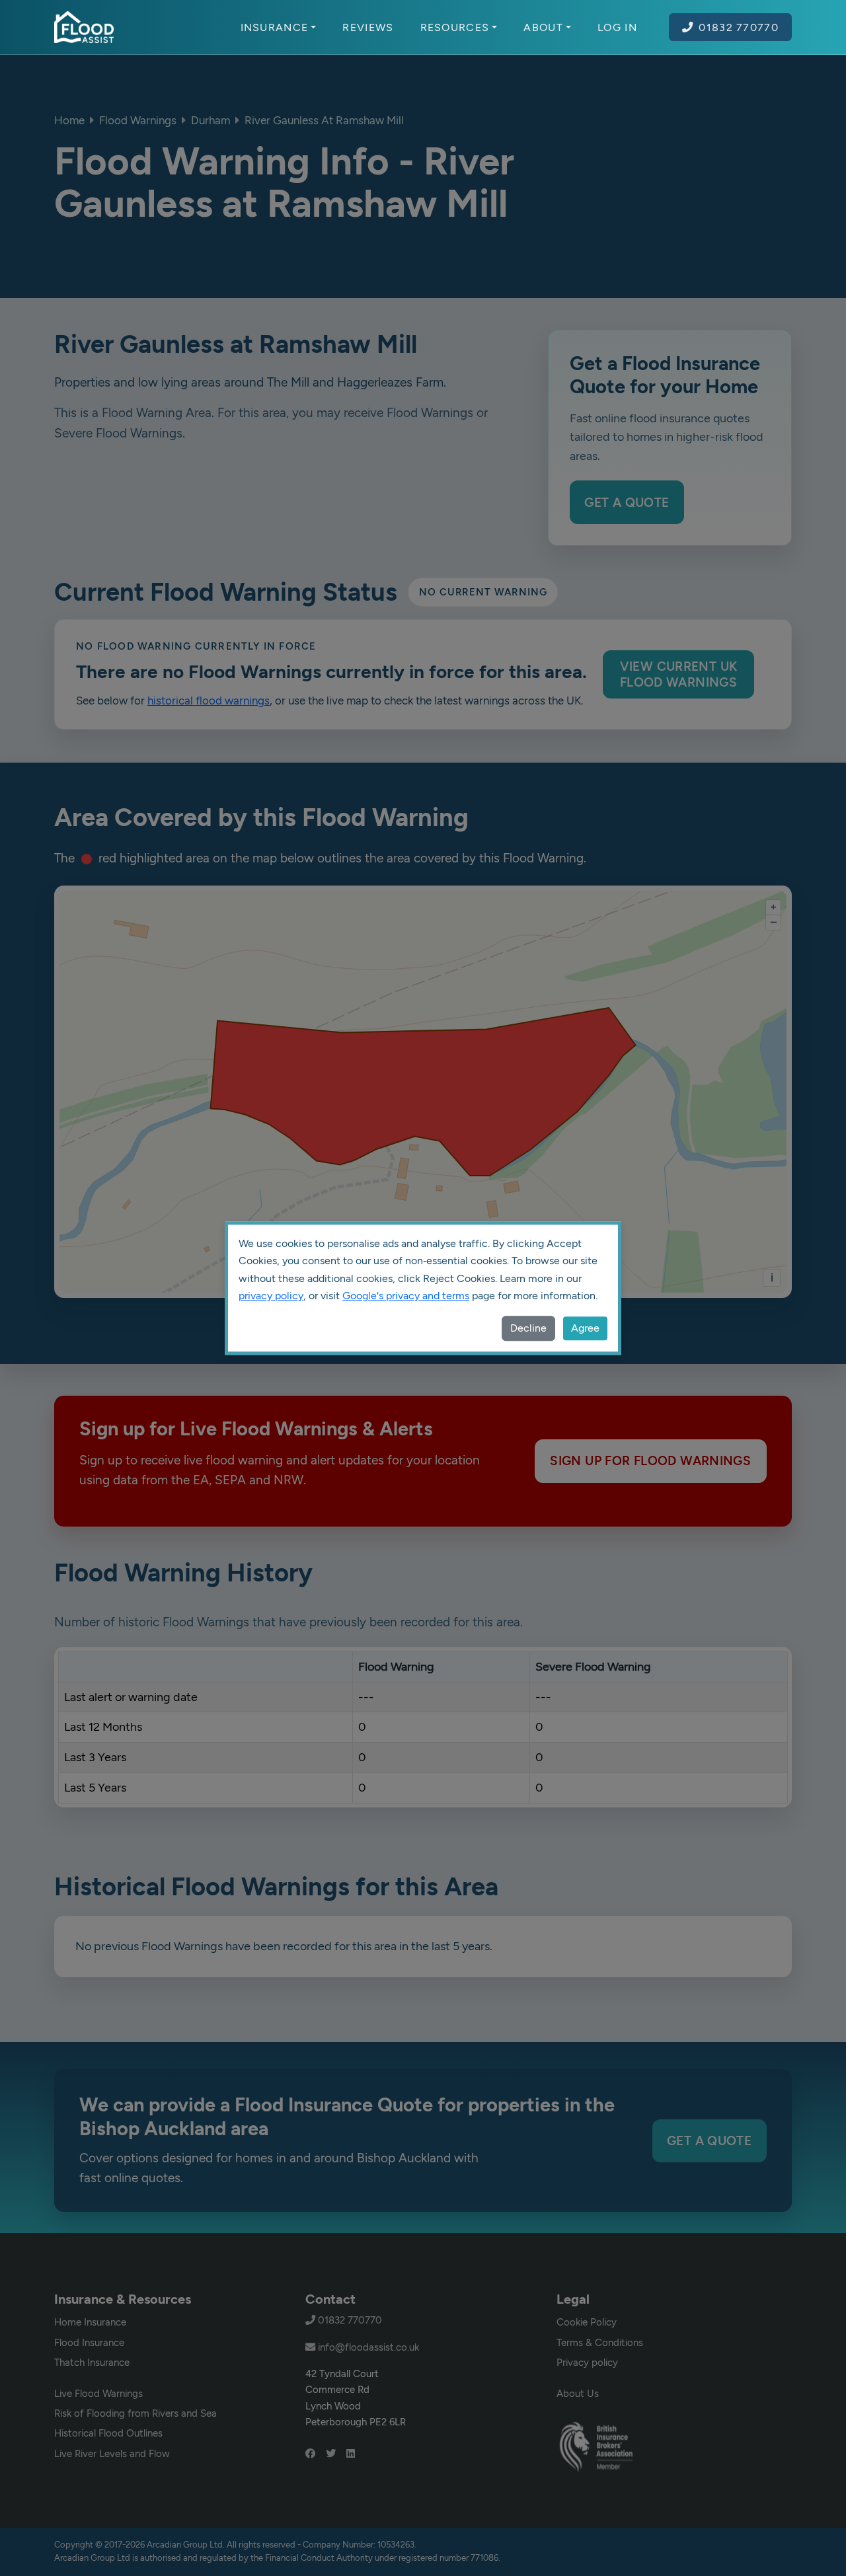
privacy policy (271, 1296)
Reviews (368, 27)
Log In (617, 27)
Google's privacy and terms (406, 1296)
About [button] (543, 27)
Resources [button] (455, 27)
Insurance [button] (275, 27)
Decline (528, 1328)
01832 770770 (739, 27)
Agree (585, 1328)
